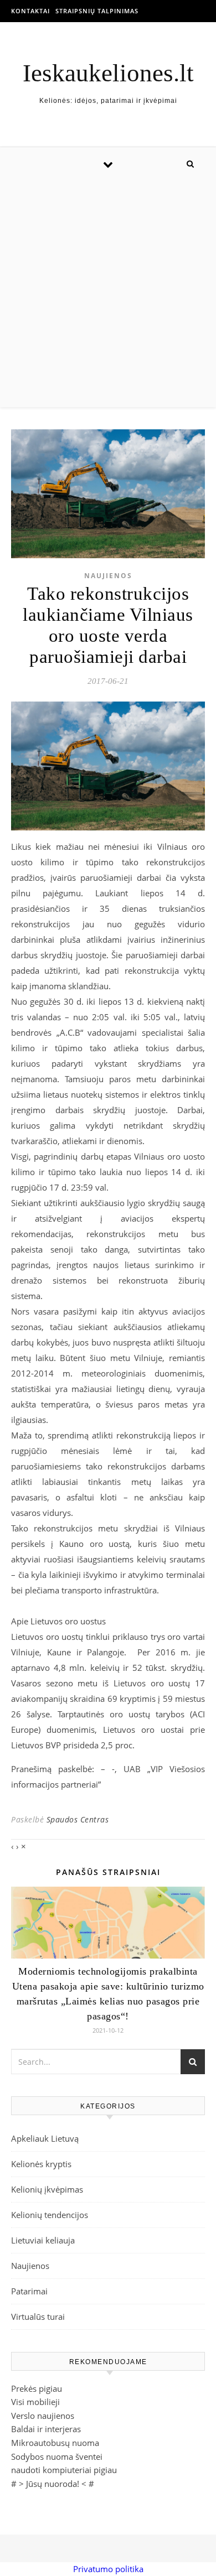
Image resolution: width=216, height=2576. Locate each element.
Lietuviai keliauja (43, 2240)
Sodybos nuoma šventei (57, 2456)
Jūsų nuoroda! (53, 2484)
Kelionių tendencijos (50, 2215)
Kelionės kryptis (41, 2164)
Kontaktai (30, 11)
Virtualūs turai (38, 2317)
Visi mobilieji (35, 2402)
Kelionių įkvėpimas (47, 2189)
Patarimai (29, 2291)
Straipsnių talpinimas (97, 11)
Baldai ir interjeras (46, 2429)
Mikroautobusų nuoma (55, 2443)
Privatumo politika (108, 2569)
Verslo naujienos (43, 2416)
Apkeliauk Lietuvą (45, 2138)
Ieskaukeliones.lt (108, 73)
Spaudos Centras (78, 1819)
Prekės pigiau (37, 2388)
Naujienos (108, 576)
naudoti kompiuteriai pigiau (64, 2470)
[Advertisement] (108, 294)
